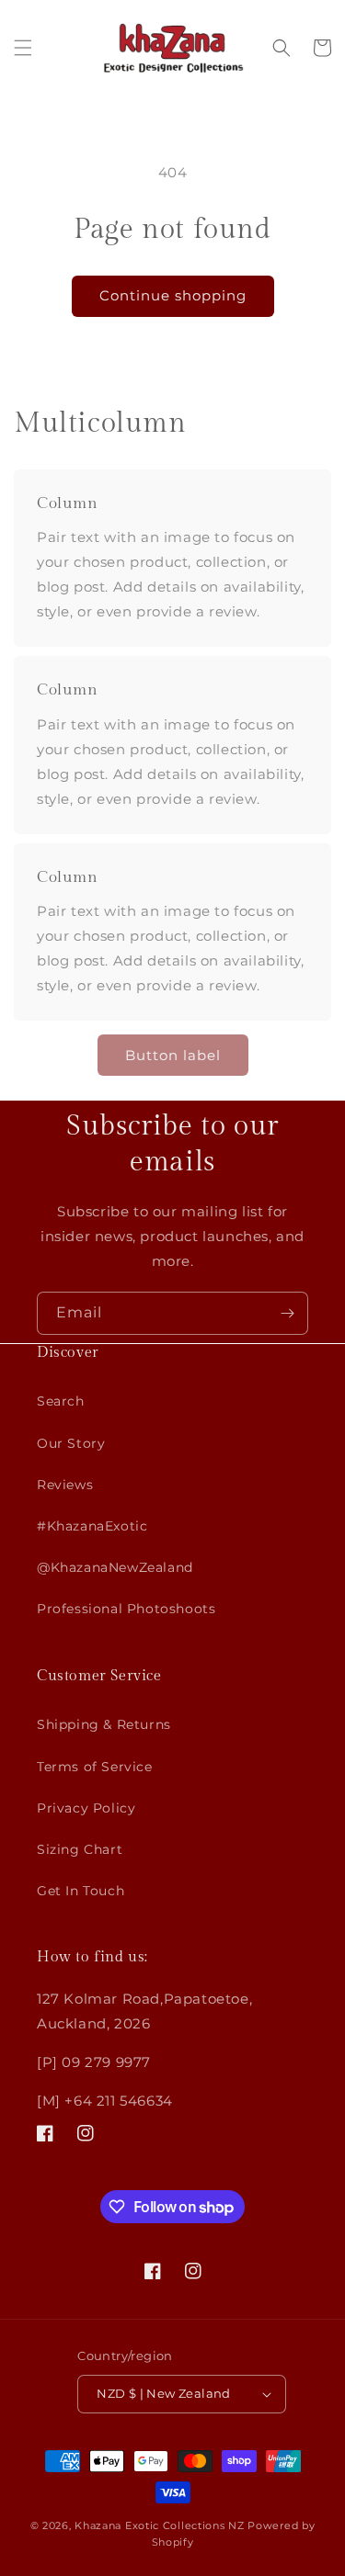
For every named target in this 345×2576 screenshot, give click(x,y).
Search (61, 1401)
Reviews (65, 1485)
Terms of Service (95, 1767)
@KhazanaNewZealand (115, 1567)
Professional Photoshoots (126, 1609)
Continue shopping (173, 295)
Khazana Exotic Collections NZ (159, 2525)
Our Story (71, 1443)
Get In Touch (80, 1891)
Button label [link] (173, 1055)
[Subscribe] (287, 1313)
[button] (23, 48)
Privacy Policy (86, 1808)
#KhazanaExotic (92, 1526)
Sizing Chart (80, 1849)
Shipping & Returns (104, 1724)
